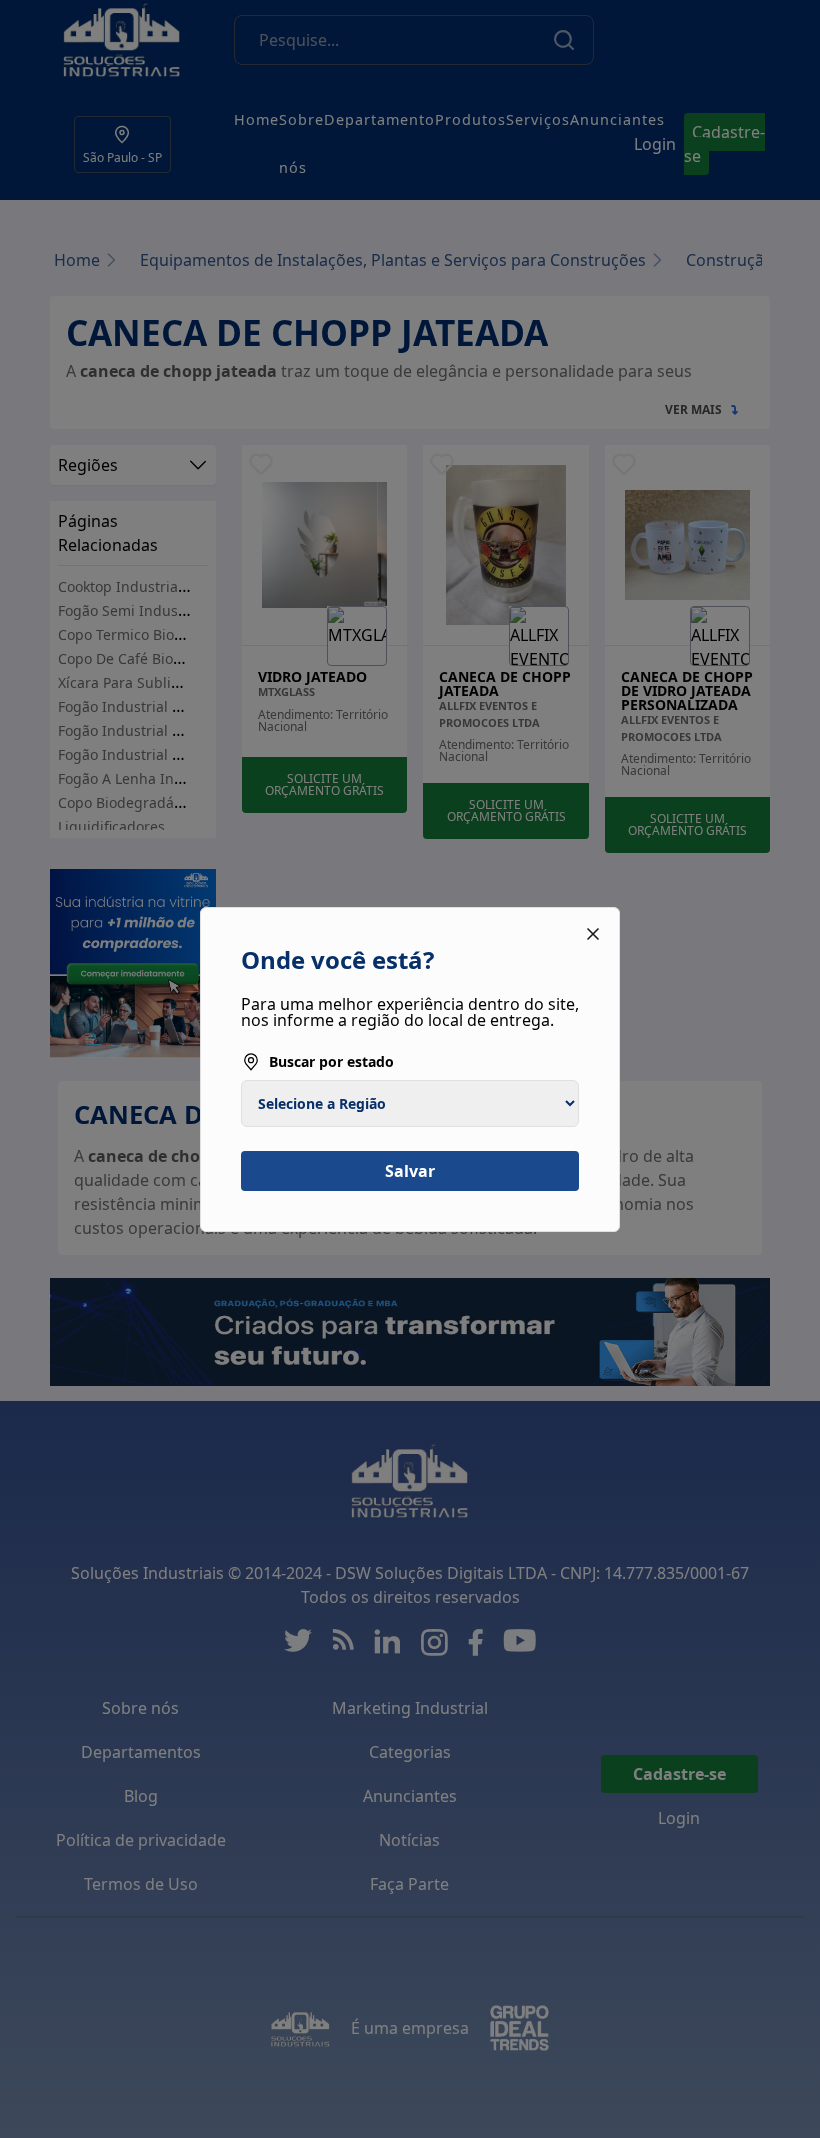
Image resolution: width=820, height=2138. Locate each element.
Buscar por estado (331, 1061)
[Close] (593, 934)
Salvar (410, 1171)
